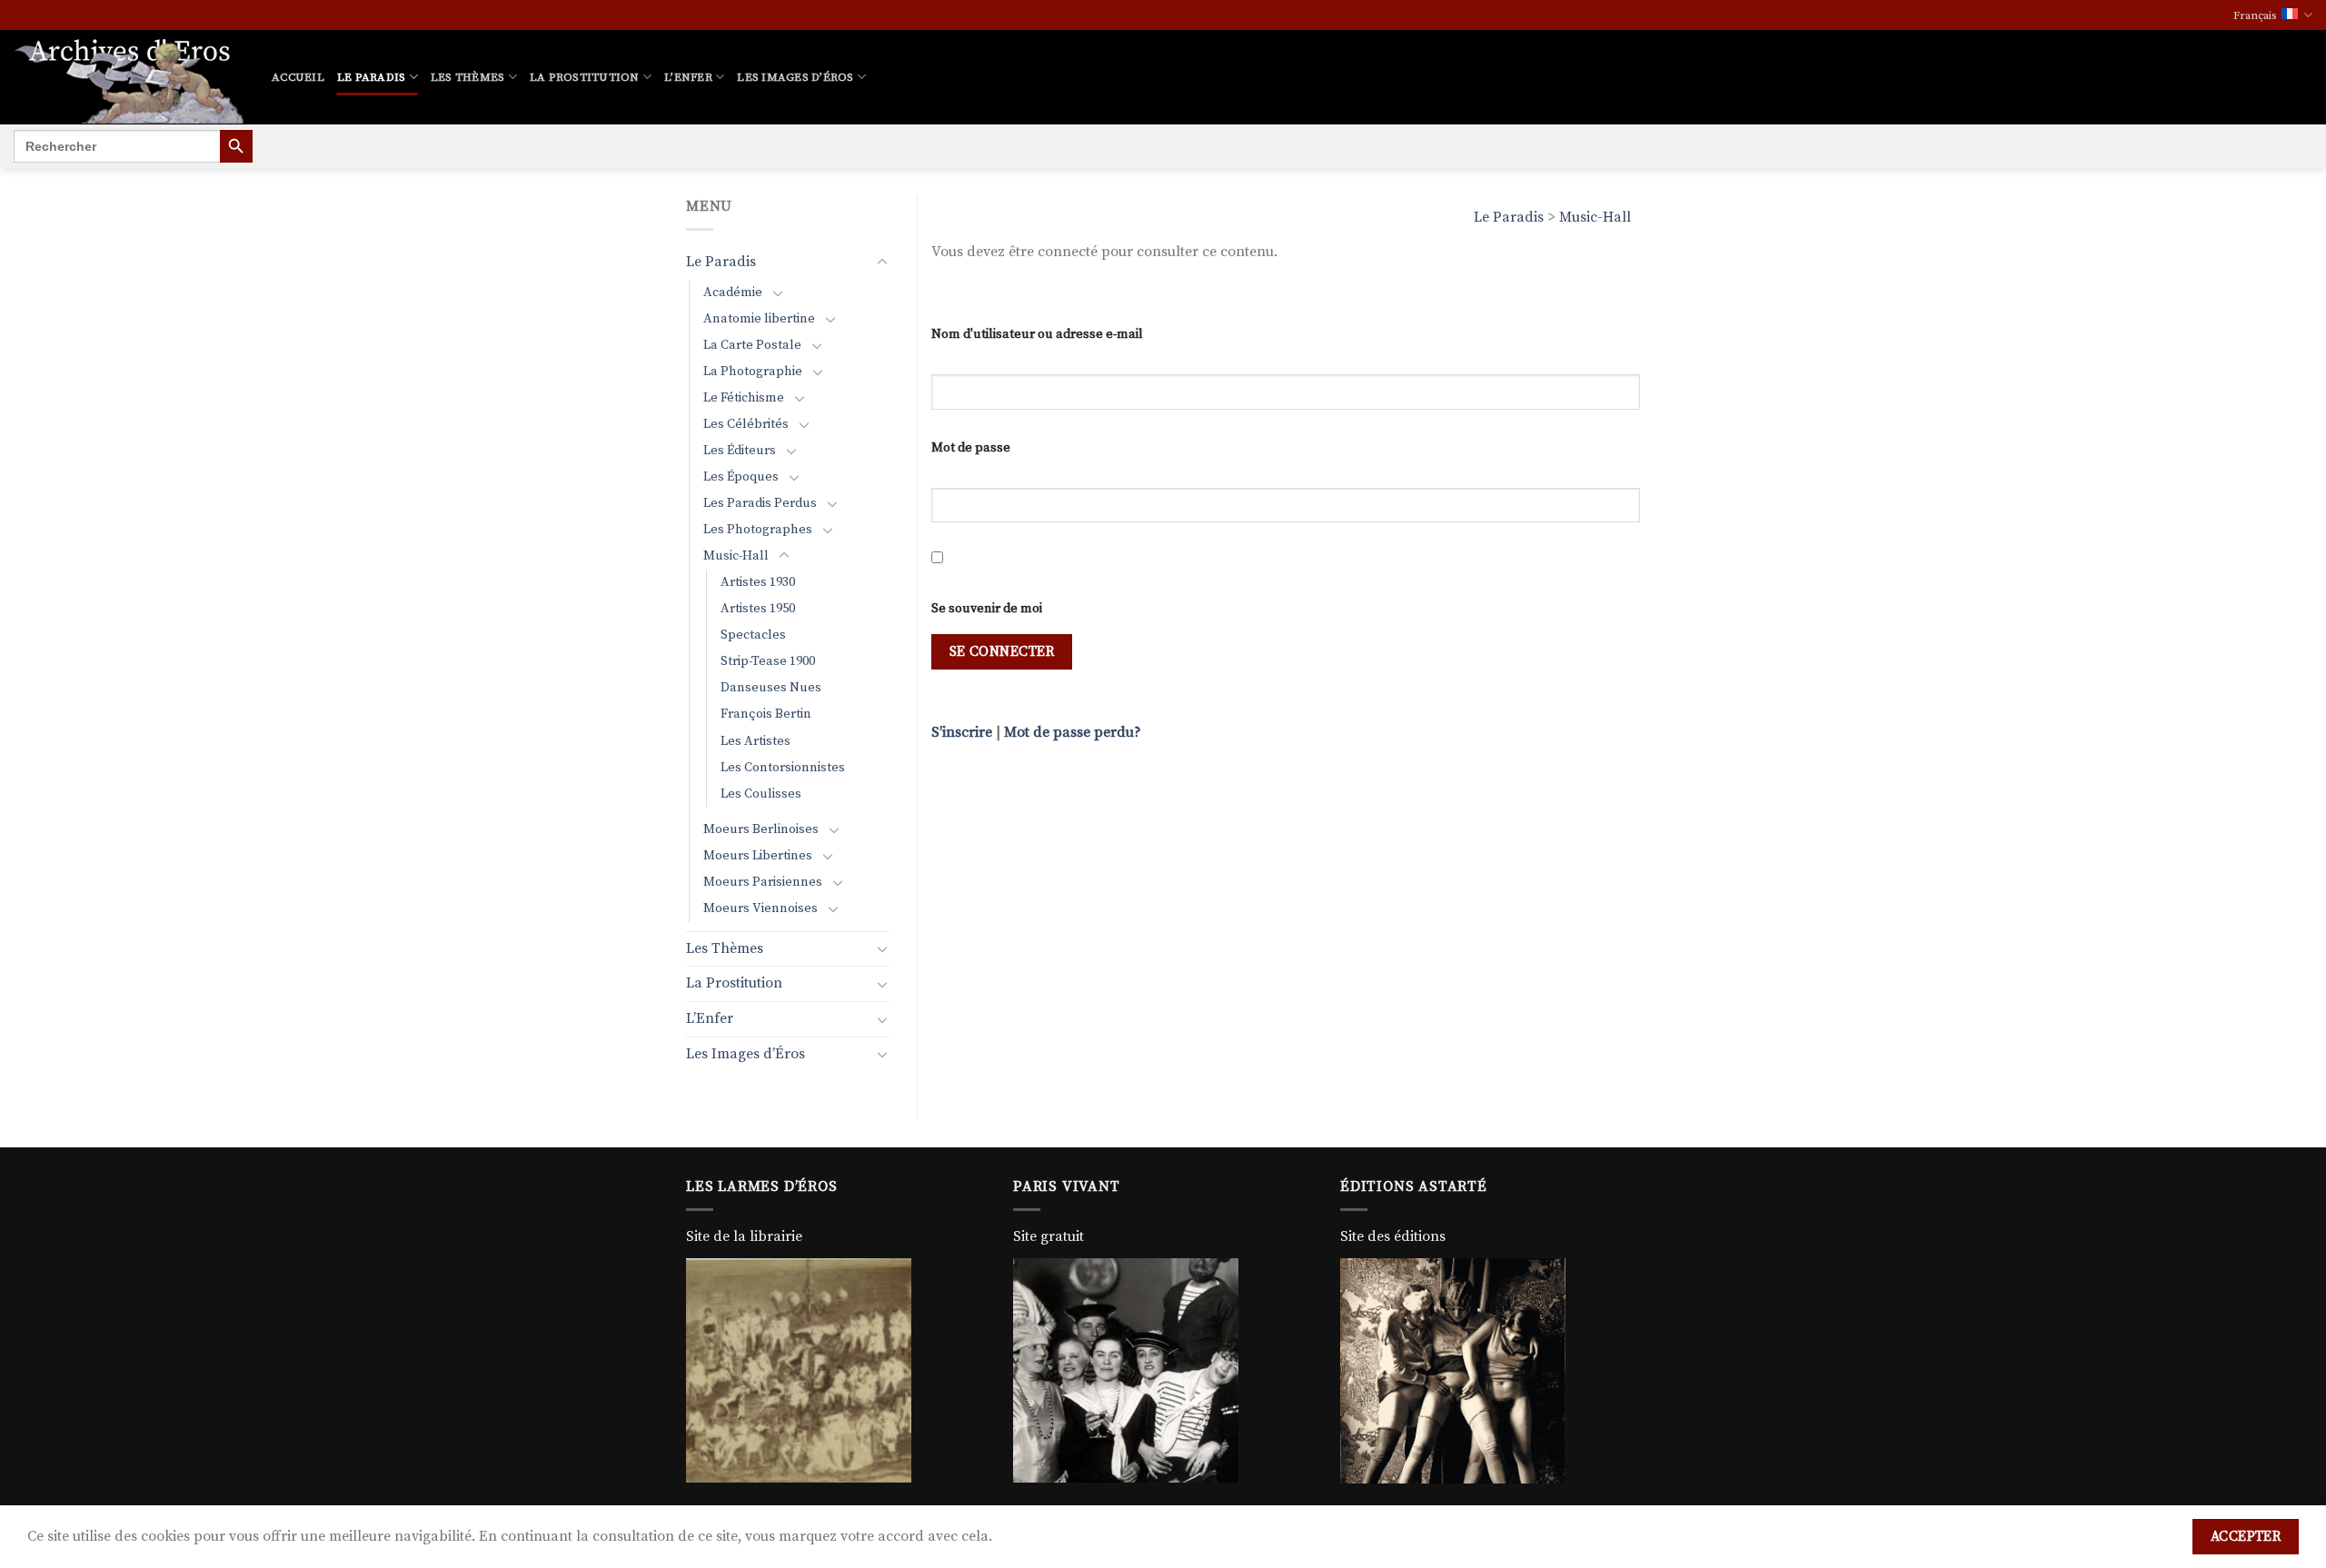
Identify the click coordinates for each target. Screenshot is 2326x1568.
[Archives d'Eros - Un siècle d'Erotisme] (129, 77)
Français (2255, 15)
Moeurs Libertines (758, 856)
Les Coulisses (761, 794)
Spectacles (753, 635)
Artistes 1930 (758, 582)
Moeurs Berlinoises (761, 829)
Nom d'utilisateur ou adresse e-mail (1037, 334)
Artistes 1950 (758, 609)
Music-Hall (1595, 217)
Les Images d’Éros (795, 77)
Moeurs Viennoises (760, 908)
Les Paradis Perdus (760, 503)
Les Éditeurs (740, 451)
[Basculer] (882, 263)
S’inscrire (962, 732)
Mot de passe (971, 448)
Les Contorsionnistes (783, 768)
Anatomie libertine (759, 319)
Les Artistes (755, 741)
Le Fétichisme (744, 398)
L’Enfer (688, 77)
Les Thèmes (468, 77)
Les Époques (741, 477)
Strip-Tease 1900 (768, 661)
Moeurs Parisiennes (763, 882)
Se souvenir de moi (987, 609)
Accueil (298, 77)
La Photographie (753, 372)
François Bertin (766, 714)
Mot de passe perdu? (1073, 732)
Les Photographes (758, 530)
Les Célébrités (746, 424)
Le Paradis (372, 77)
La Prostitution (585, 77)
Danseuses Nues (771, 688)
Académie (733, 293)
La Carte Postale (752, 345)
